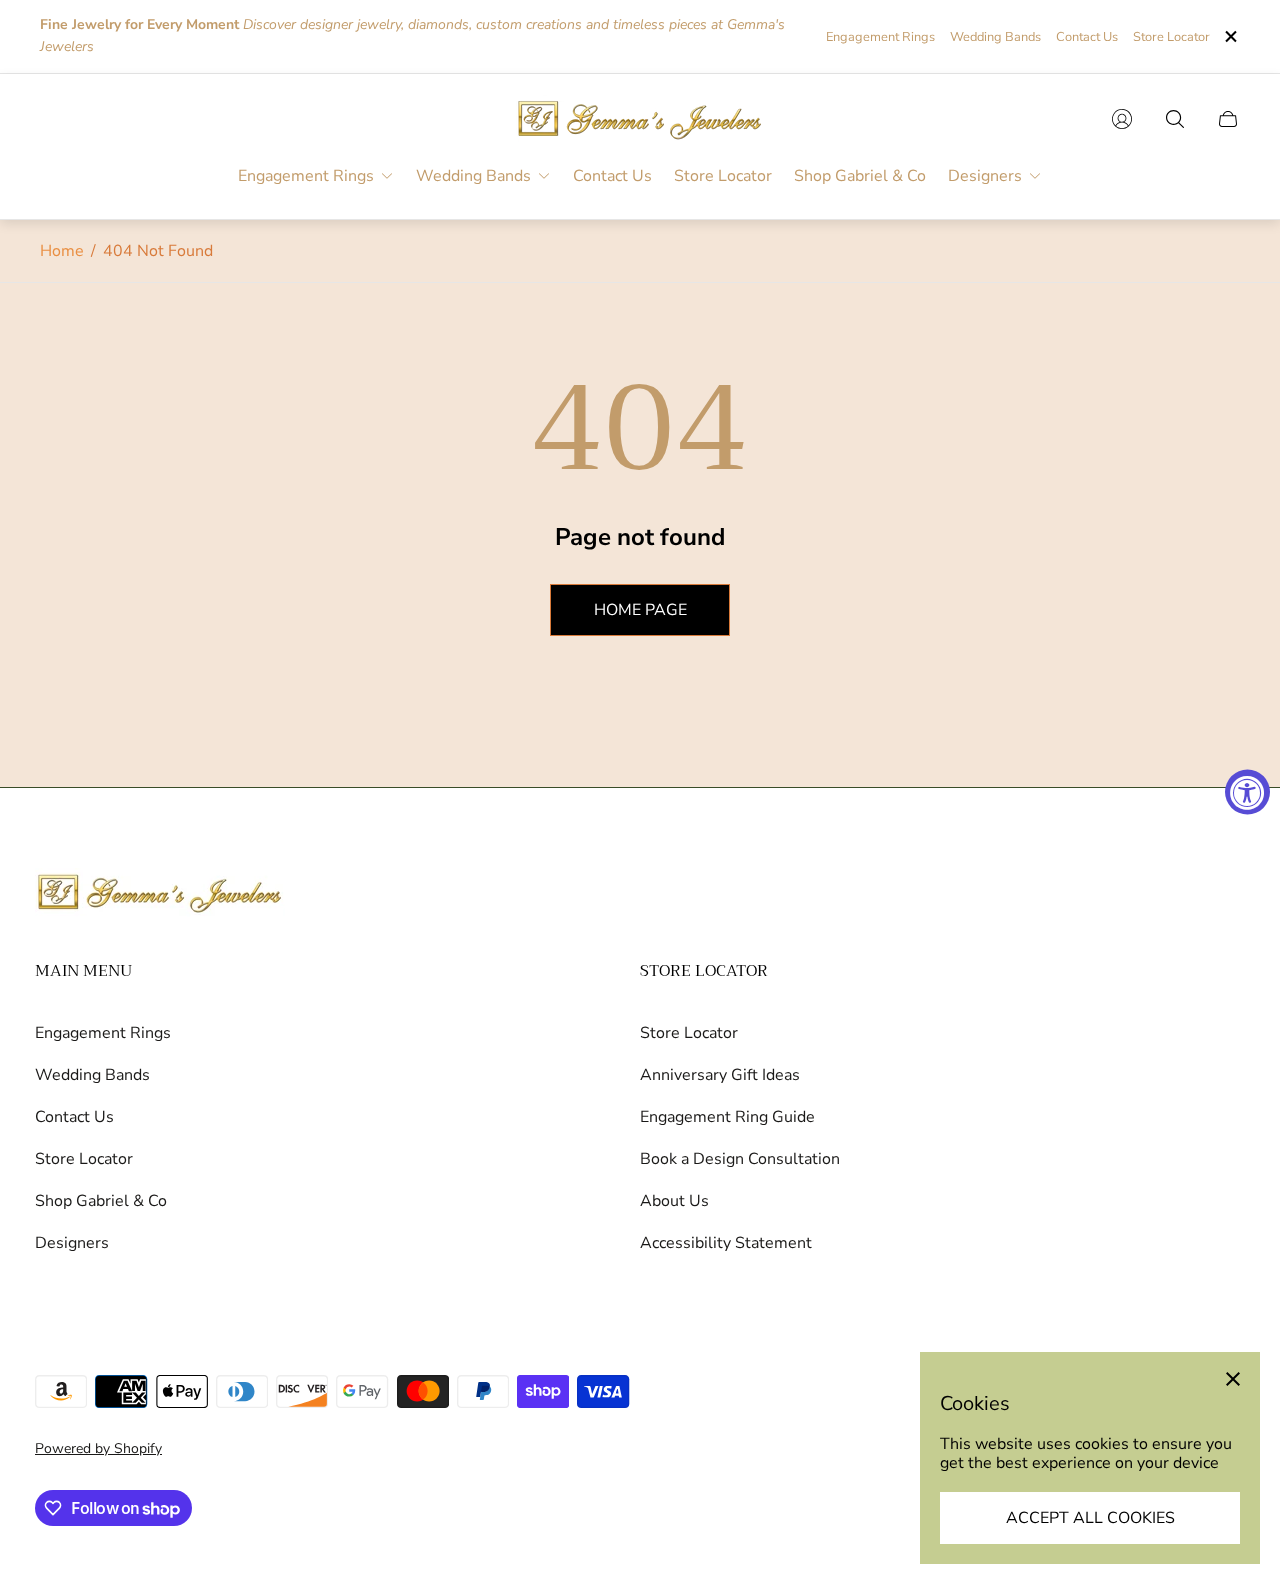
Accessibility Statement (726, 1243)
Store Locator (1171, 37)
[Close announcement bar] (1230, 36)
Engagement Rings (880, 37)
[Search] (1175, 119)
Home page (640, 610)
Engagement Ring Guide (727, 1117)
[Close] (1233, 1379)
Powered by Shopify (98, 1448)
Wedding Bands (995, 37)
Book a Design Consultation (740, 1159)
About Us (674, 1201)
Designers (72, 1243)
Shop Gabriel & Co (101, 1201)
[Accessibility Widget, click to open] (1247, 792)
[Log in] (1122, 119)
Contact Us (1087, 37)
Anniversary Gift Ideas (720, 1075)
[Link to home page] (160, 894)
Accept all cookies (1090, 1518)
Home (62, 251)
